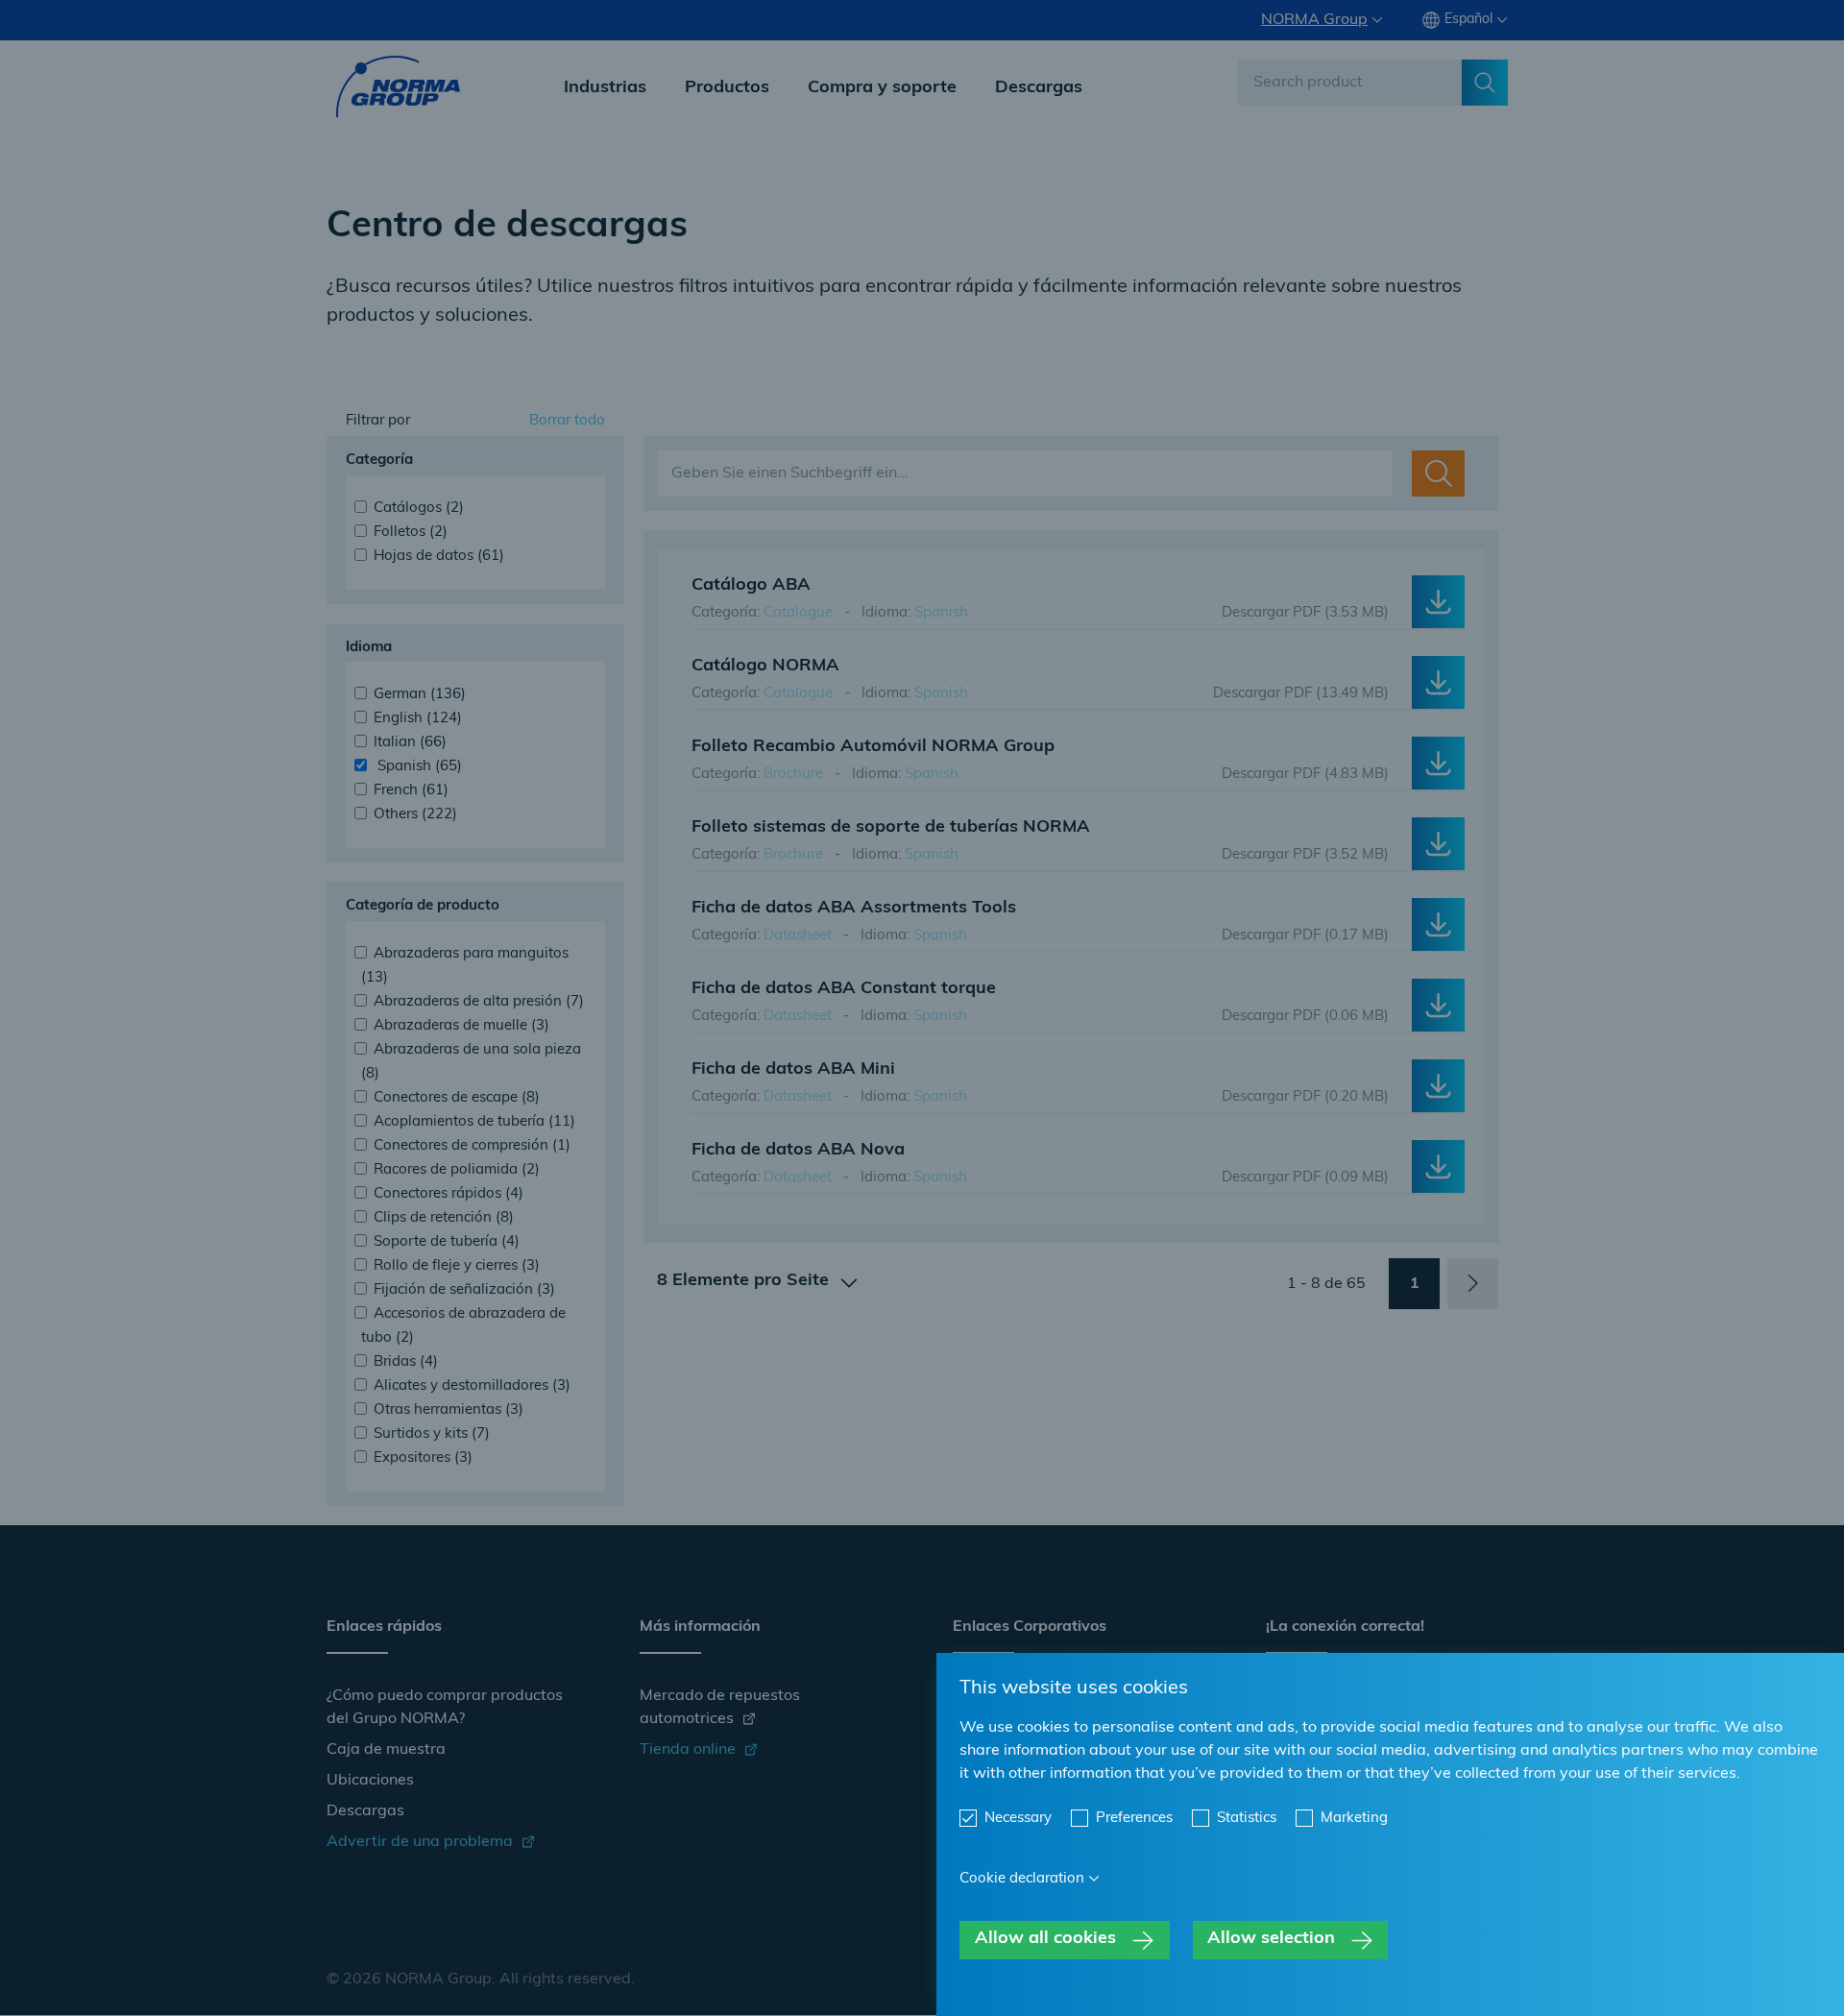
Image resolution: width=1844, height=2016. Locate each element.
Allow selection (1271, 1939)
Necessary (1018, 1819)
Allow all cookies (1045, 1939)
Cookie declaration (1022, 1879)
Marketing (1354, 1819)
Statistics (1247, 1819)
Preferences (1134, 1819)
